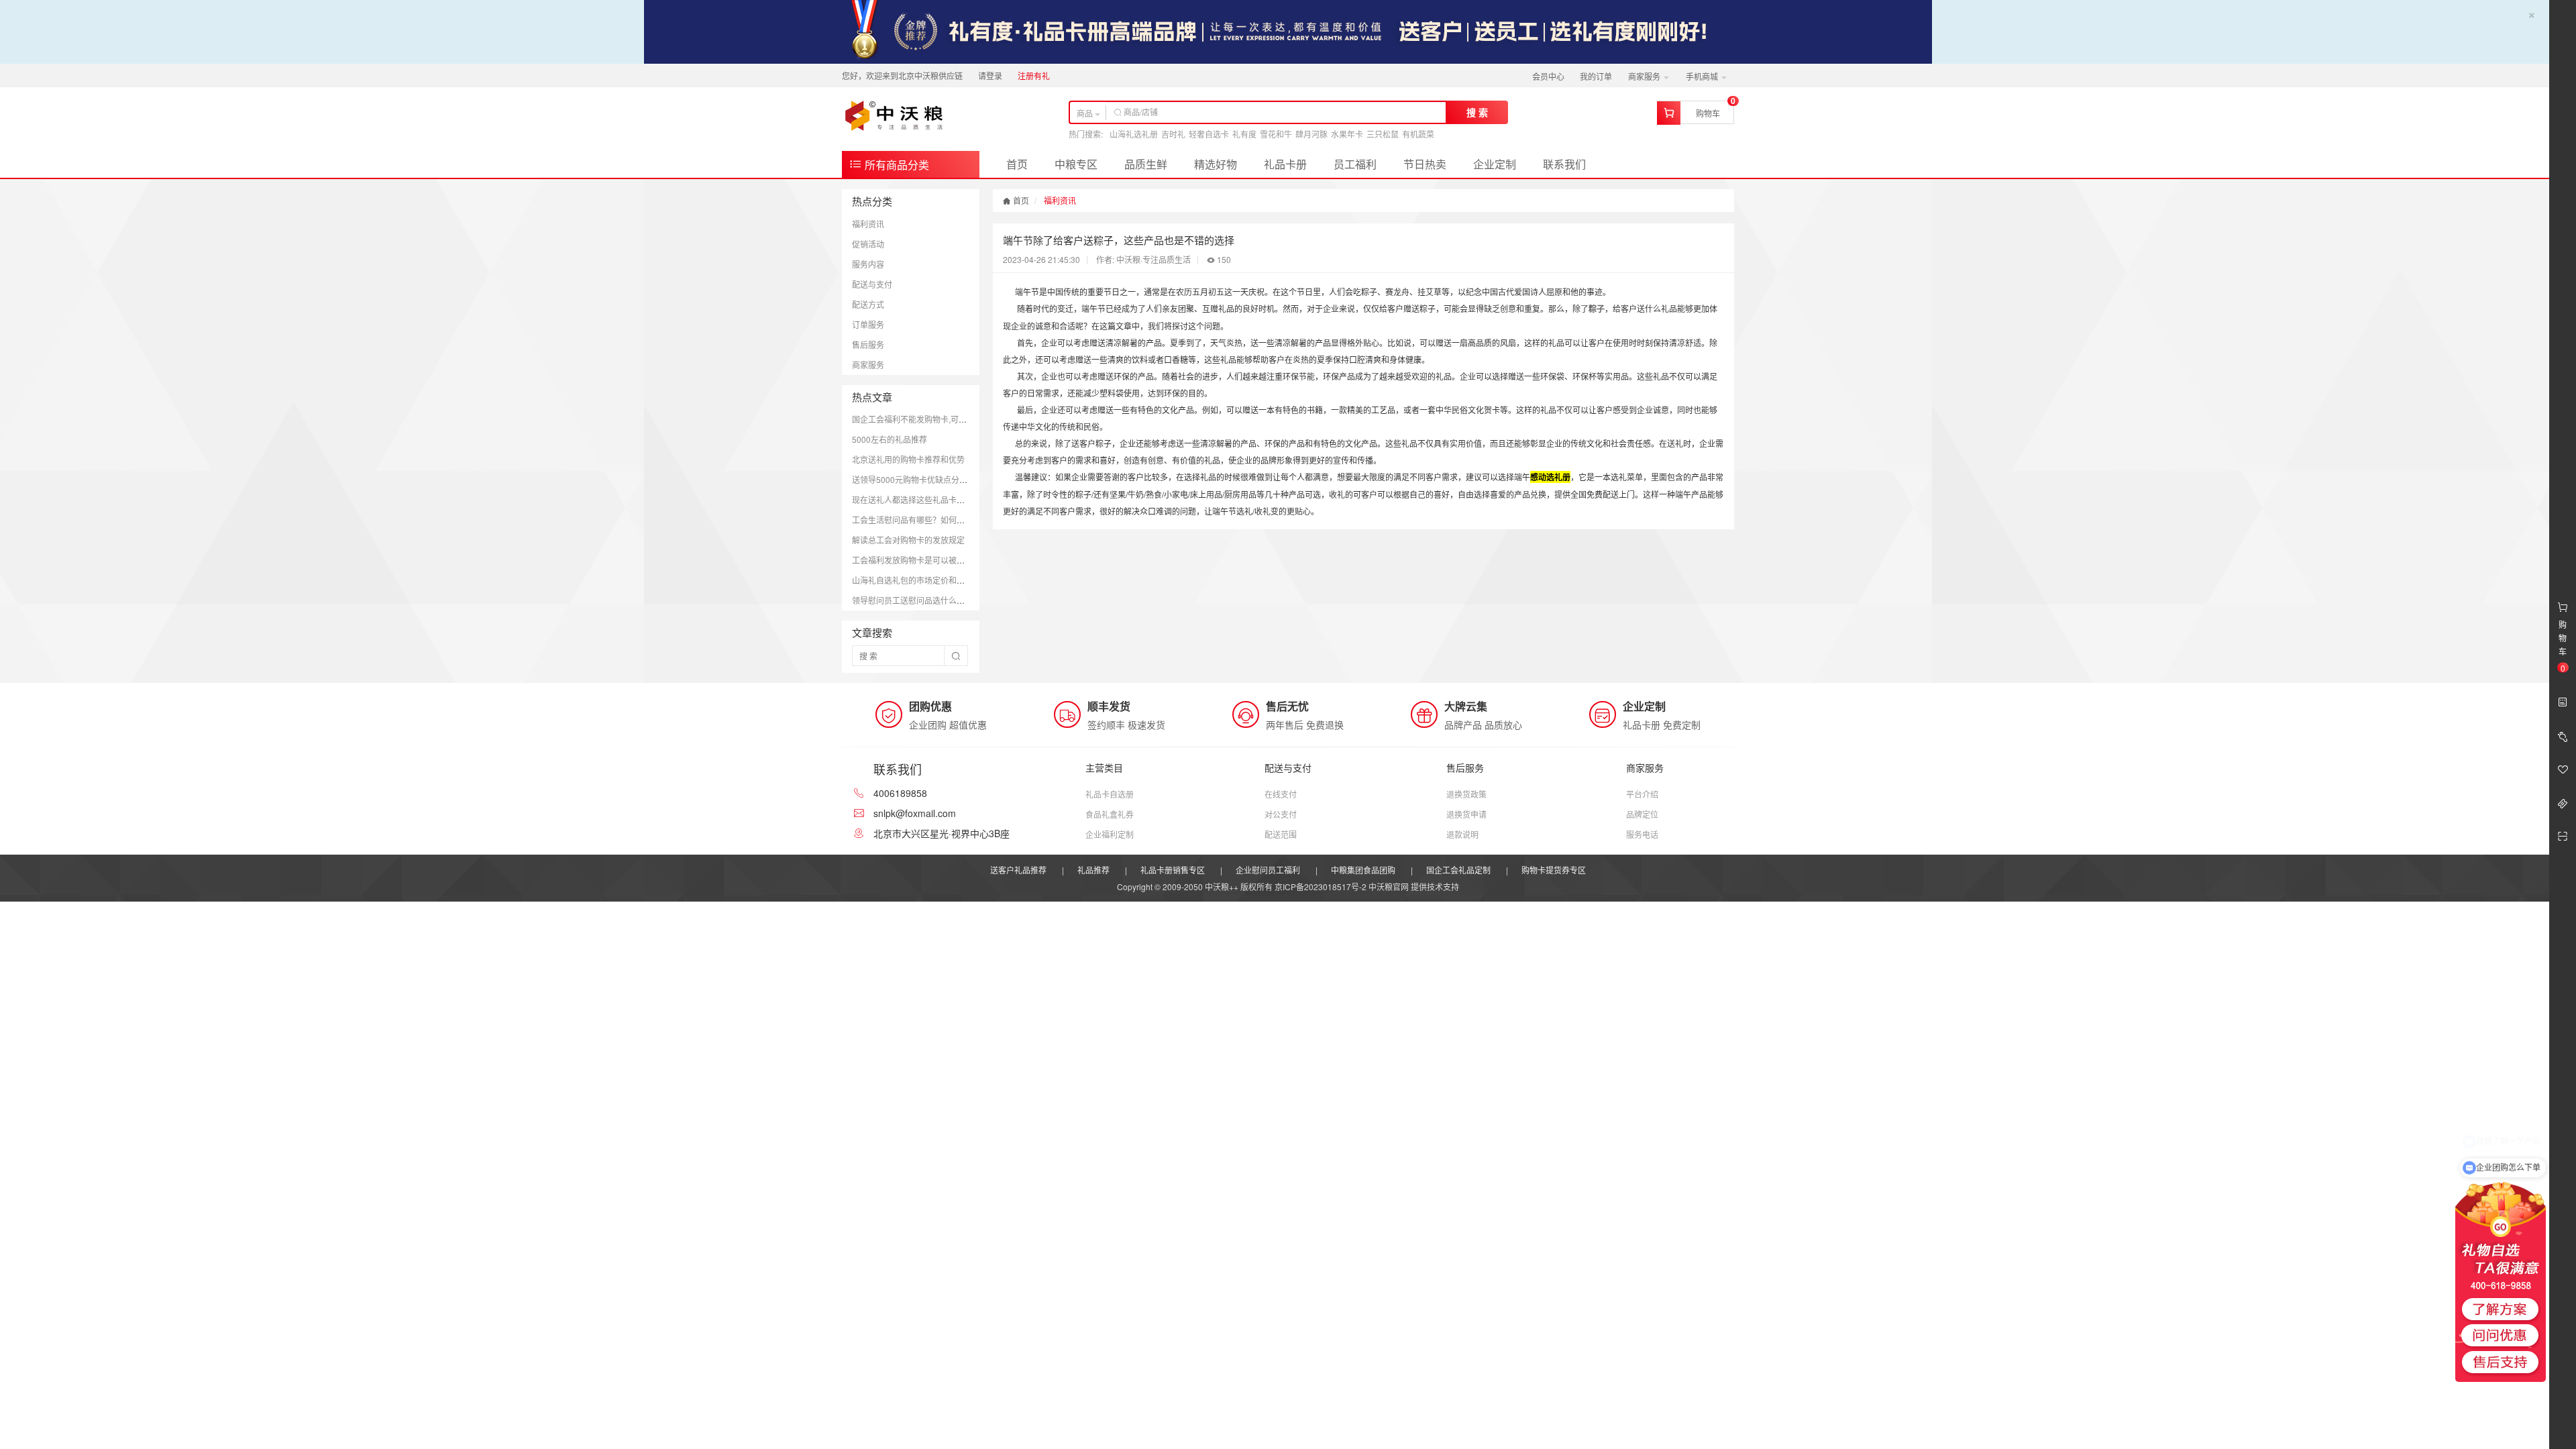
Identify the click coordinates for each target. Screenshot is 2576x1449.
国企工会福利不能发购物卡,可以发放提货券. (930, 419)
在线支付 (1281, 794)
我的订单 (1596, 76)
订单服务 (868, 324)
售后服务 (868, 344)
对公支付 (1281, 814)
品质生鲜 (1146, 164)
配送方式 (868, 304)
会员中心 (1548, 76)
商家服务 (1645, 76)
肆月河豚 (1311, 134)
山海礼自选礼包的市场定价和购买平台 (920, 580)
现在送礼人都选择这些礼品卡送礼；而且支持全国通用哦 (953, 499)
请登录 (990, 75)
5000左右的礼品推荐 (890, 439)
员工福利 (1355, 164)
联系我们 (1564, 164)
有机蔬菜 (1418, 134)
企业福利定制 (1110, 834)
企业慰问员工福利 (1268, 870)
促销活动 (868, 244)
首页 (1017, 164)
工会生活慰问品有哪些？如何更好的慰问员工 (932, 520)
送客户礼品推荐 (1018, 870)
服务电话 (1642, 834)
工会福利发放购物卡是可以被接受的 (916, 560)
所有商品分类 (896, 165)
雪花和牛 (1276, 134)
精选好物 (1216, 164)
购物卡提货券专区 (1554, 870)
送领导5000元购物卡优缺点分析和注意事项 (930, 479)
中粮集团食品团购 (1363, 870)
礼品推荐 (1093, 870)
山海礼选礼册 (1134, 134)
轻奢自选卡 (1209, 134)
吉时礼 (1173, 134)
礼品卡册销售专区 (1173, 870)
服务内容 (868, 264)
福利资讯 (868, 224)
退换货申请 (1466, 814)
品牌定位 (1642, 814)
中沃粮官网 (1389, 887)
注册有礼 (1034, 75)
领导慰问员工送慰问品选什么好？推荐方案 (928, 600)
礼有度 (1244, 134)
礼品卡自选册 (1110, 794)
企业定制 (1495, 164)
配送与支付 (872, 284)
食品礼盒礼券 (1110, 814)
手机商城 (1703, 76)
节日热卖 (1425, 164)
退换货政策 (1466, 794)
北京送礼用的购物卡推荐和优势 (908, 459)
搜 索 (1477, 112)
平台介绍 (1642, 794)
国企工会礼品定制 (1458, 870)
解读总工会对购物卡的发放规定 (908, 540)
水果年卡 (1347, 134)
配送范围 (1281, 834)
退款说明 (1462, 834)
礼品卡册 (1285, 164)
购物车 (1708, 113)
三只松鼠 (1383, 134)
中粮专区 (1076, 164)
